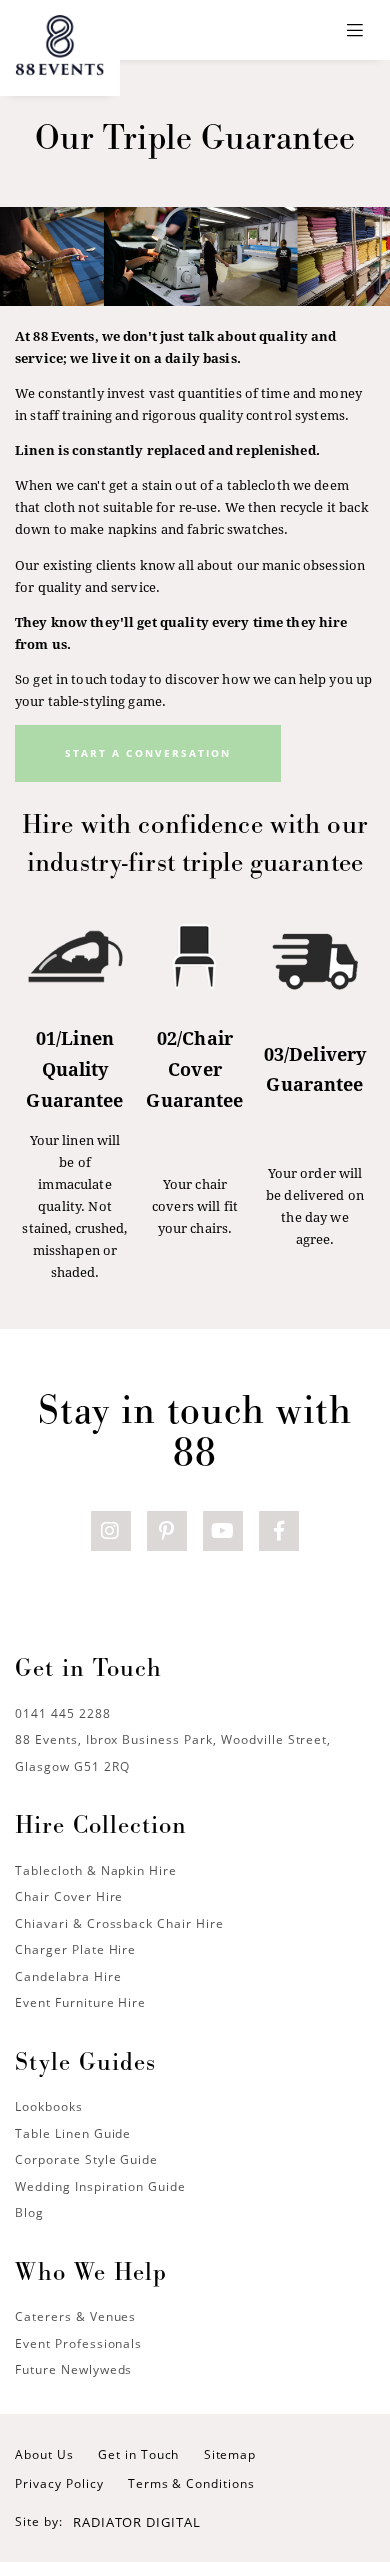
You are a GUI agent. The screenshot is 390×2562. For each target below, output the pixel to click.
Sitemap (230, 2454)
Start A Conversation (147, 753)
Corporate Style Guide (86, 2159)
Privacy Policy (59, 2483)
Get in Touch (139, 2454)
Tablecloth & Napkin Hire (96, 1870)
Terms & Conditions (191, 2483)
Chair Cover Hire (69, 1896)
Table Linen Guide (73, 2133)
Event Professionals (78, 2343)
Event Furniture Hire (80, 2002)
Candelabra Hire (68, 1976)
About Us (44, 2454)
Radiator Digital (136, 2522)
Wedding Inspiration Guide (100, 2186)
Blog (29, 2212)
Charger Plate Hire (75, 1949)
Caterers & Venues (75, 2316)
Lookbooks (49, 2106)
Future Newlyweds (73, 2369)
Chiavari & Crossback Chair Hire (119, 1923)
